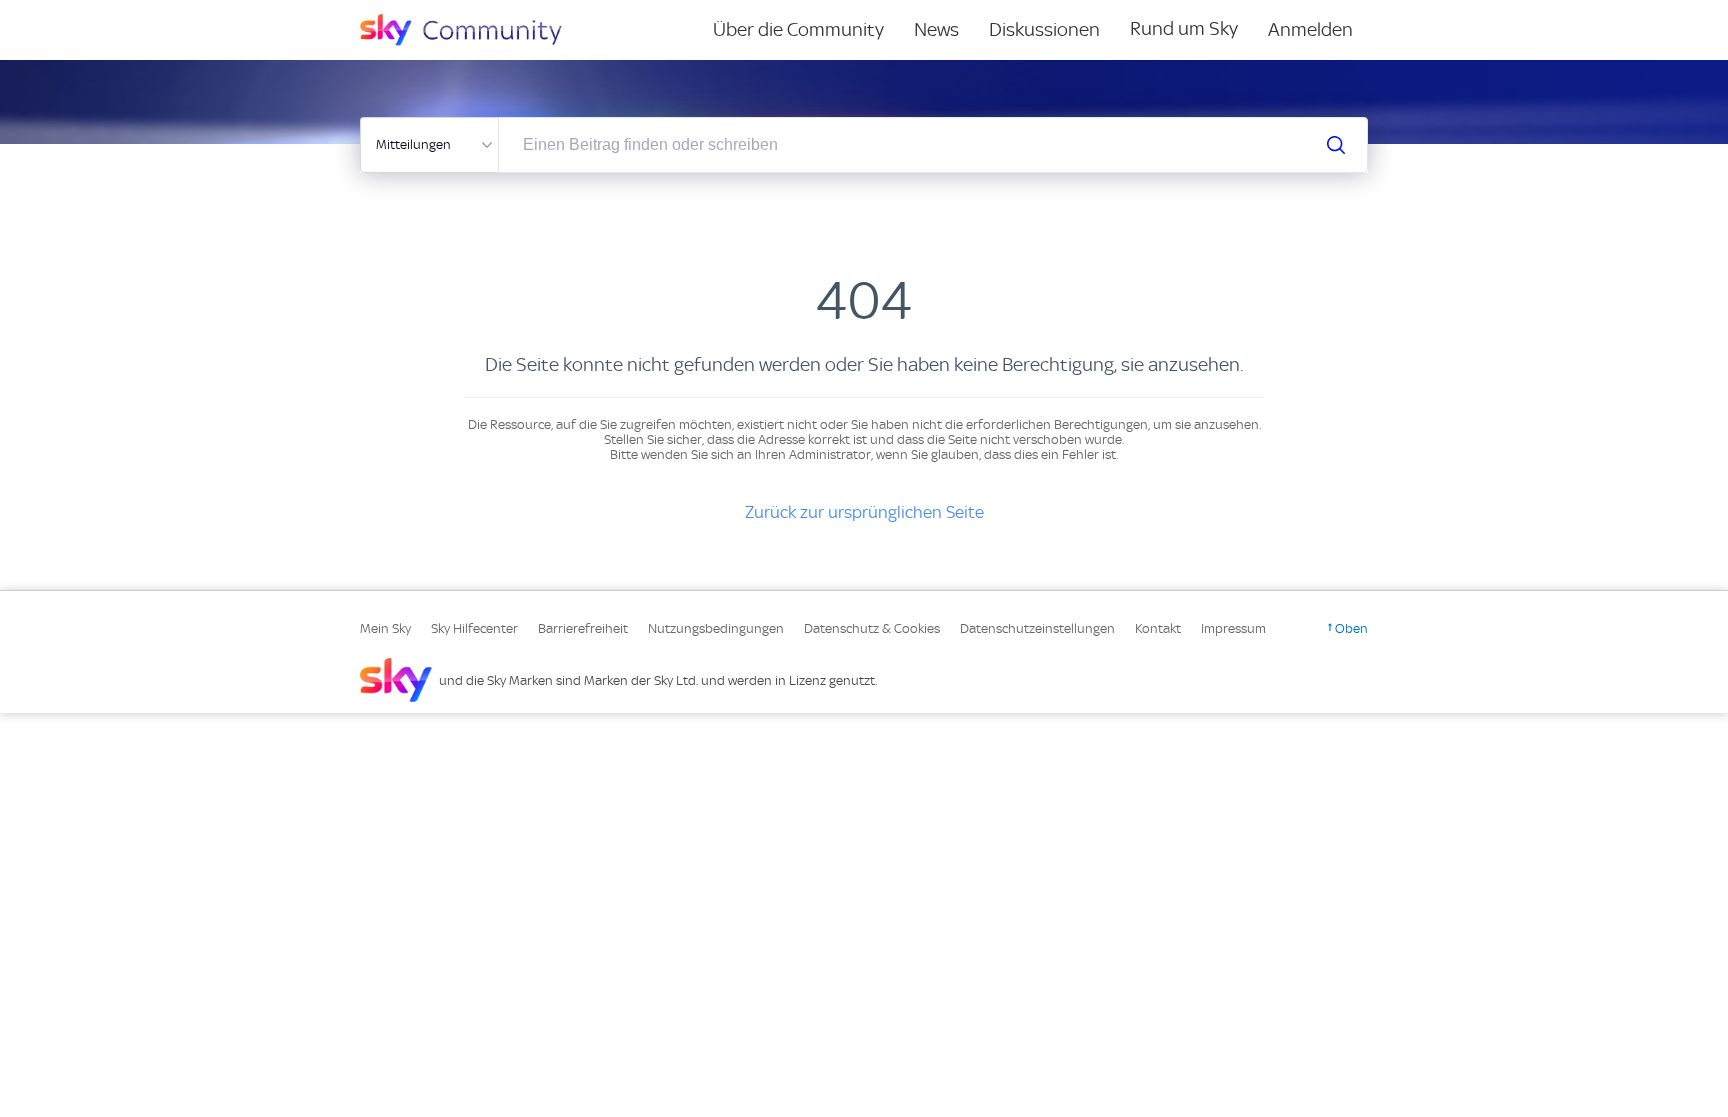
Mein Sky (385, 628)
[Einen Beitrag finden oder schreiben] (1336, 145)
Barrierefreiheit (583, 628)
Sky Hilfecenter (474, 628)
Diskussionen (1044, 29)
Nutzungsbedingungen (716, 628)
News (936, 29)
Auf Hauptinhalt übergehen (97, 14)
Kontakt (1158, 628)
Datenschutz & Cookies (872, 628)
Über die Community (798, 29)
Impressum (1233, 628)
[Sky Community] (474, 30)
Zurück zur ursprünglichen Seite (864, 512)
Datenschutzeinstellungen (1037, 628)
